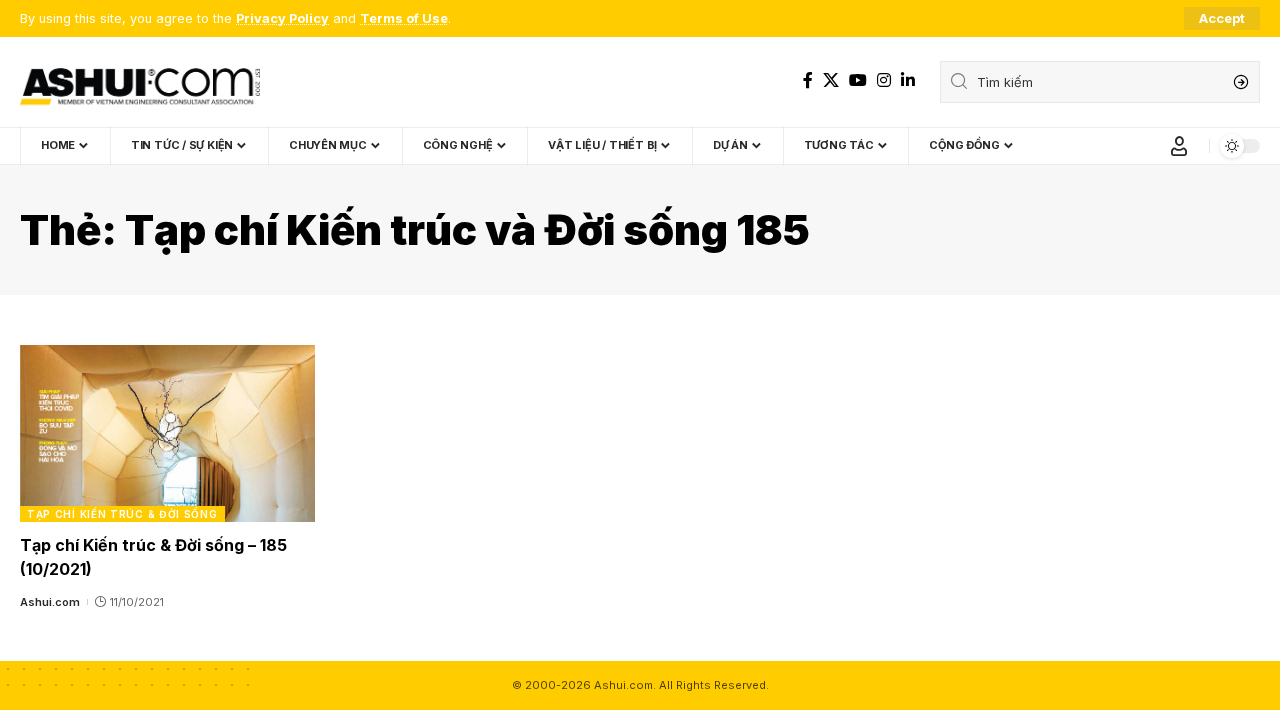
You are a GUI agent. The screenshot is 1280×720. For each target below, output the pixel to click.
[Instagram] (884, 80)
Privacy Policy (282, 18)
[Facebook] (808, 80)
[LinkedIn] (908, 80)
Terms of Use (404, 18)
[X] (831, 80)
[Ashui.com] (140, 82)
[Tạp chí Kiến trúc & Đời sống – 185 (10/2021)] (167, 433)
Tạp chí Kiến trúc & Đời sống (122, 514)
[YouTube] (858, 80)
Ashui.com (50, 602)
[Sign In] (1179, 146)
